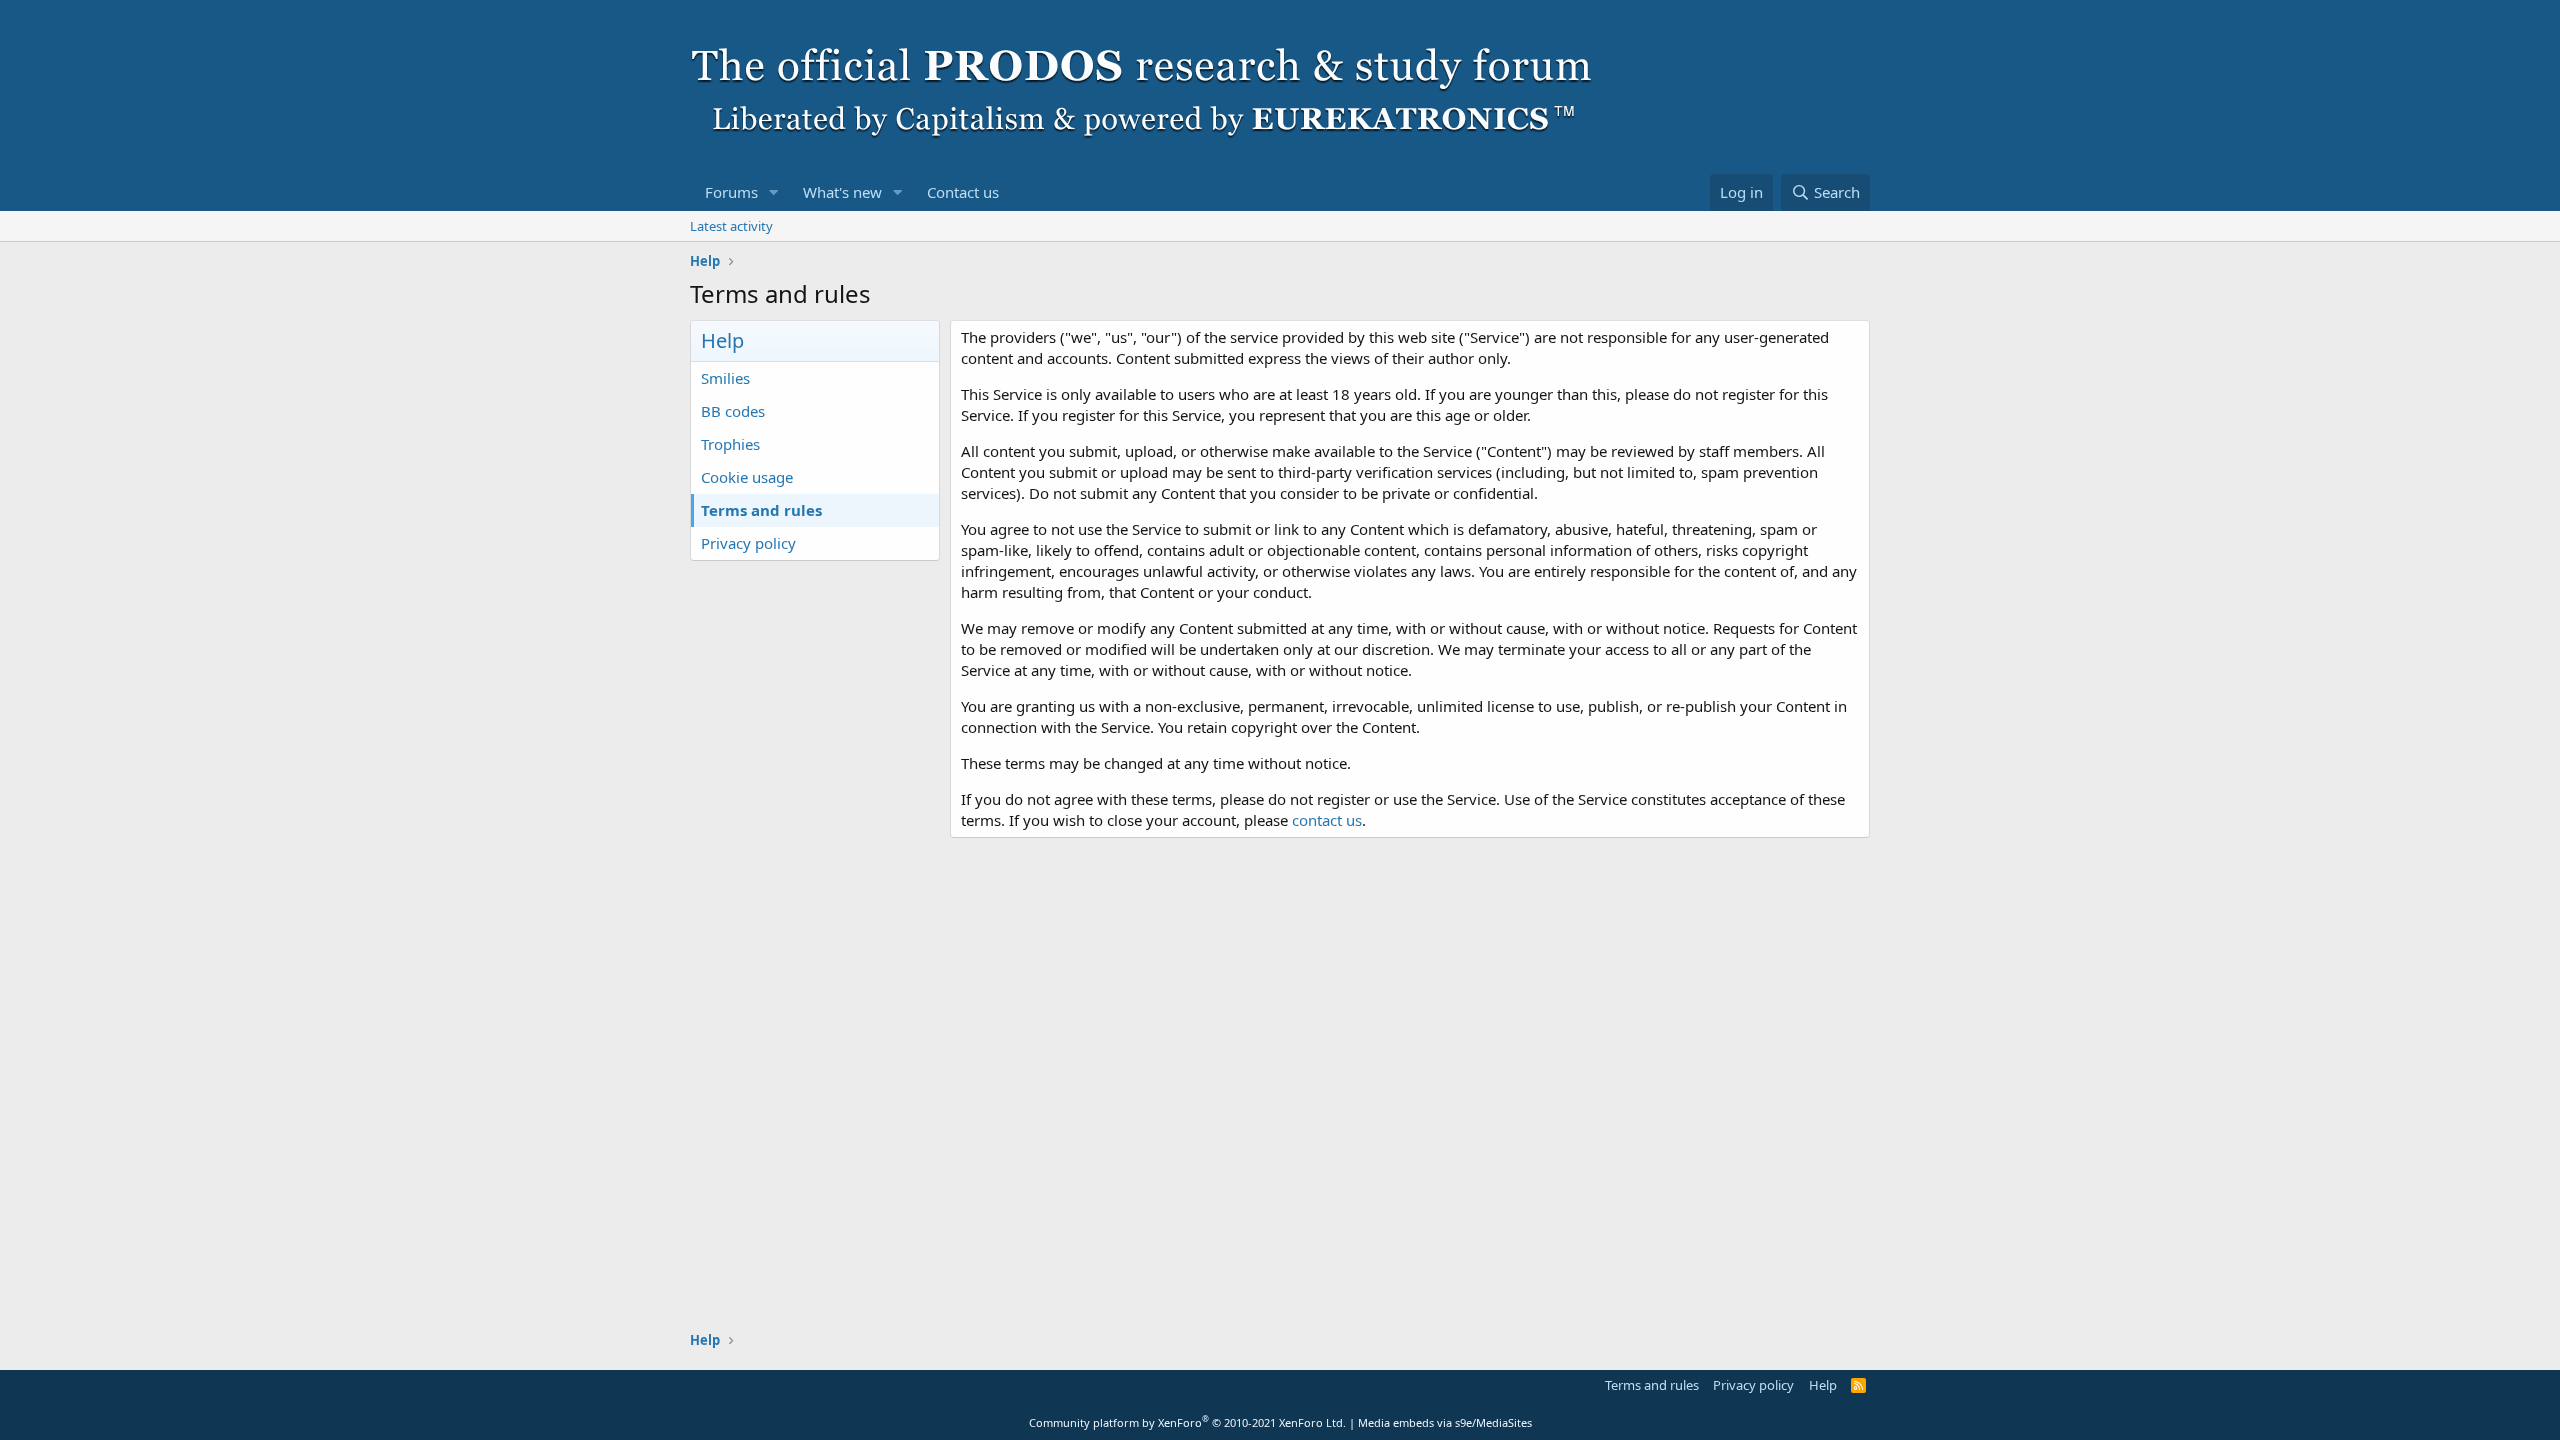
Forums (731, 192)
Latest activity (731, 226)
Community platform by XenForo (1187, 1422)
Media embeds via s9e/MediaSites (1445, 1422)
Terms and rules (761, 510)
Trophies (730, 444)
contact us (1327, 820)
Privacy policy (748, 543)
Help (1823, 1385)
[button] (774, 192)
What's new (842, 192)
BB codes (733, 411)
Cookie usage (747, 477)
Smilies (725, 378)
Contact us (963, 192)
